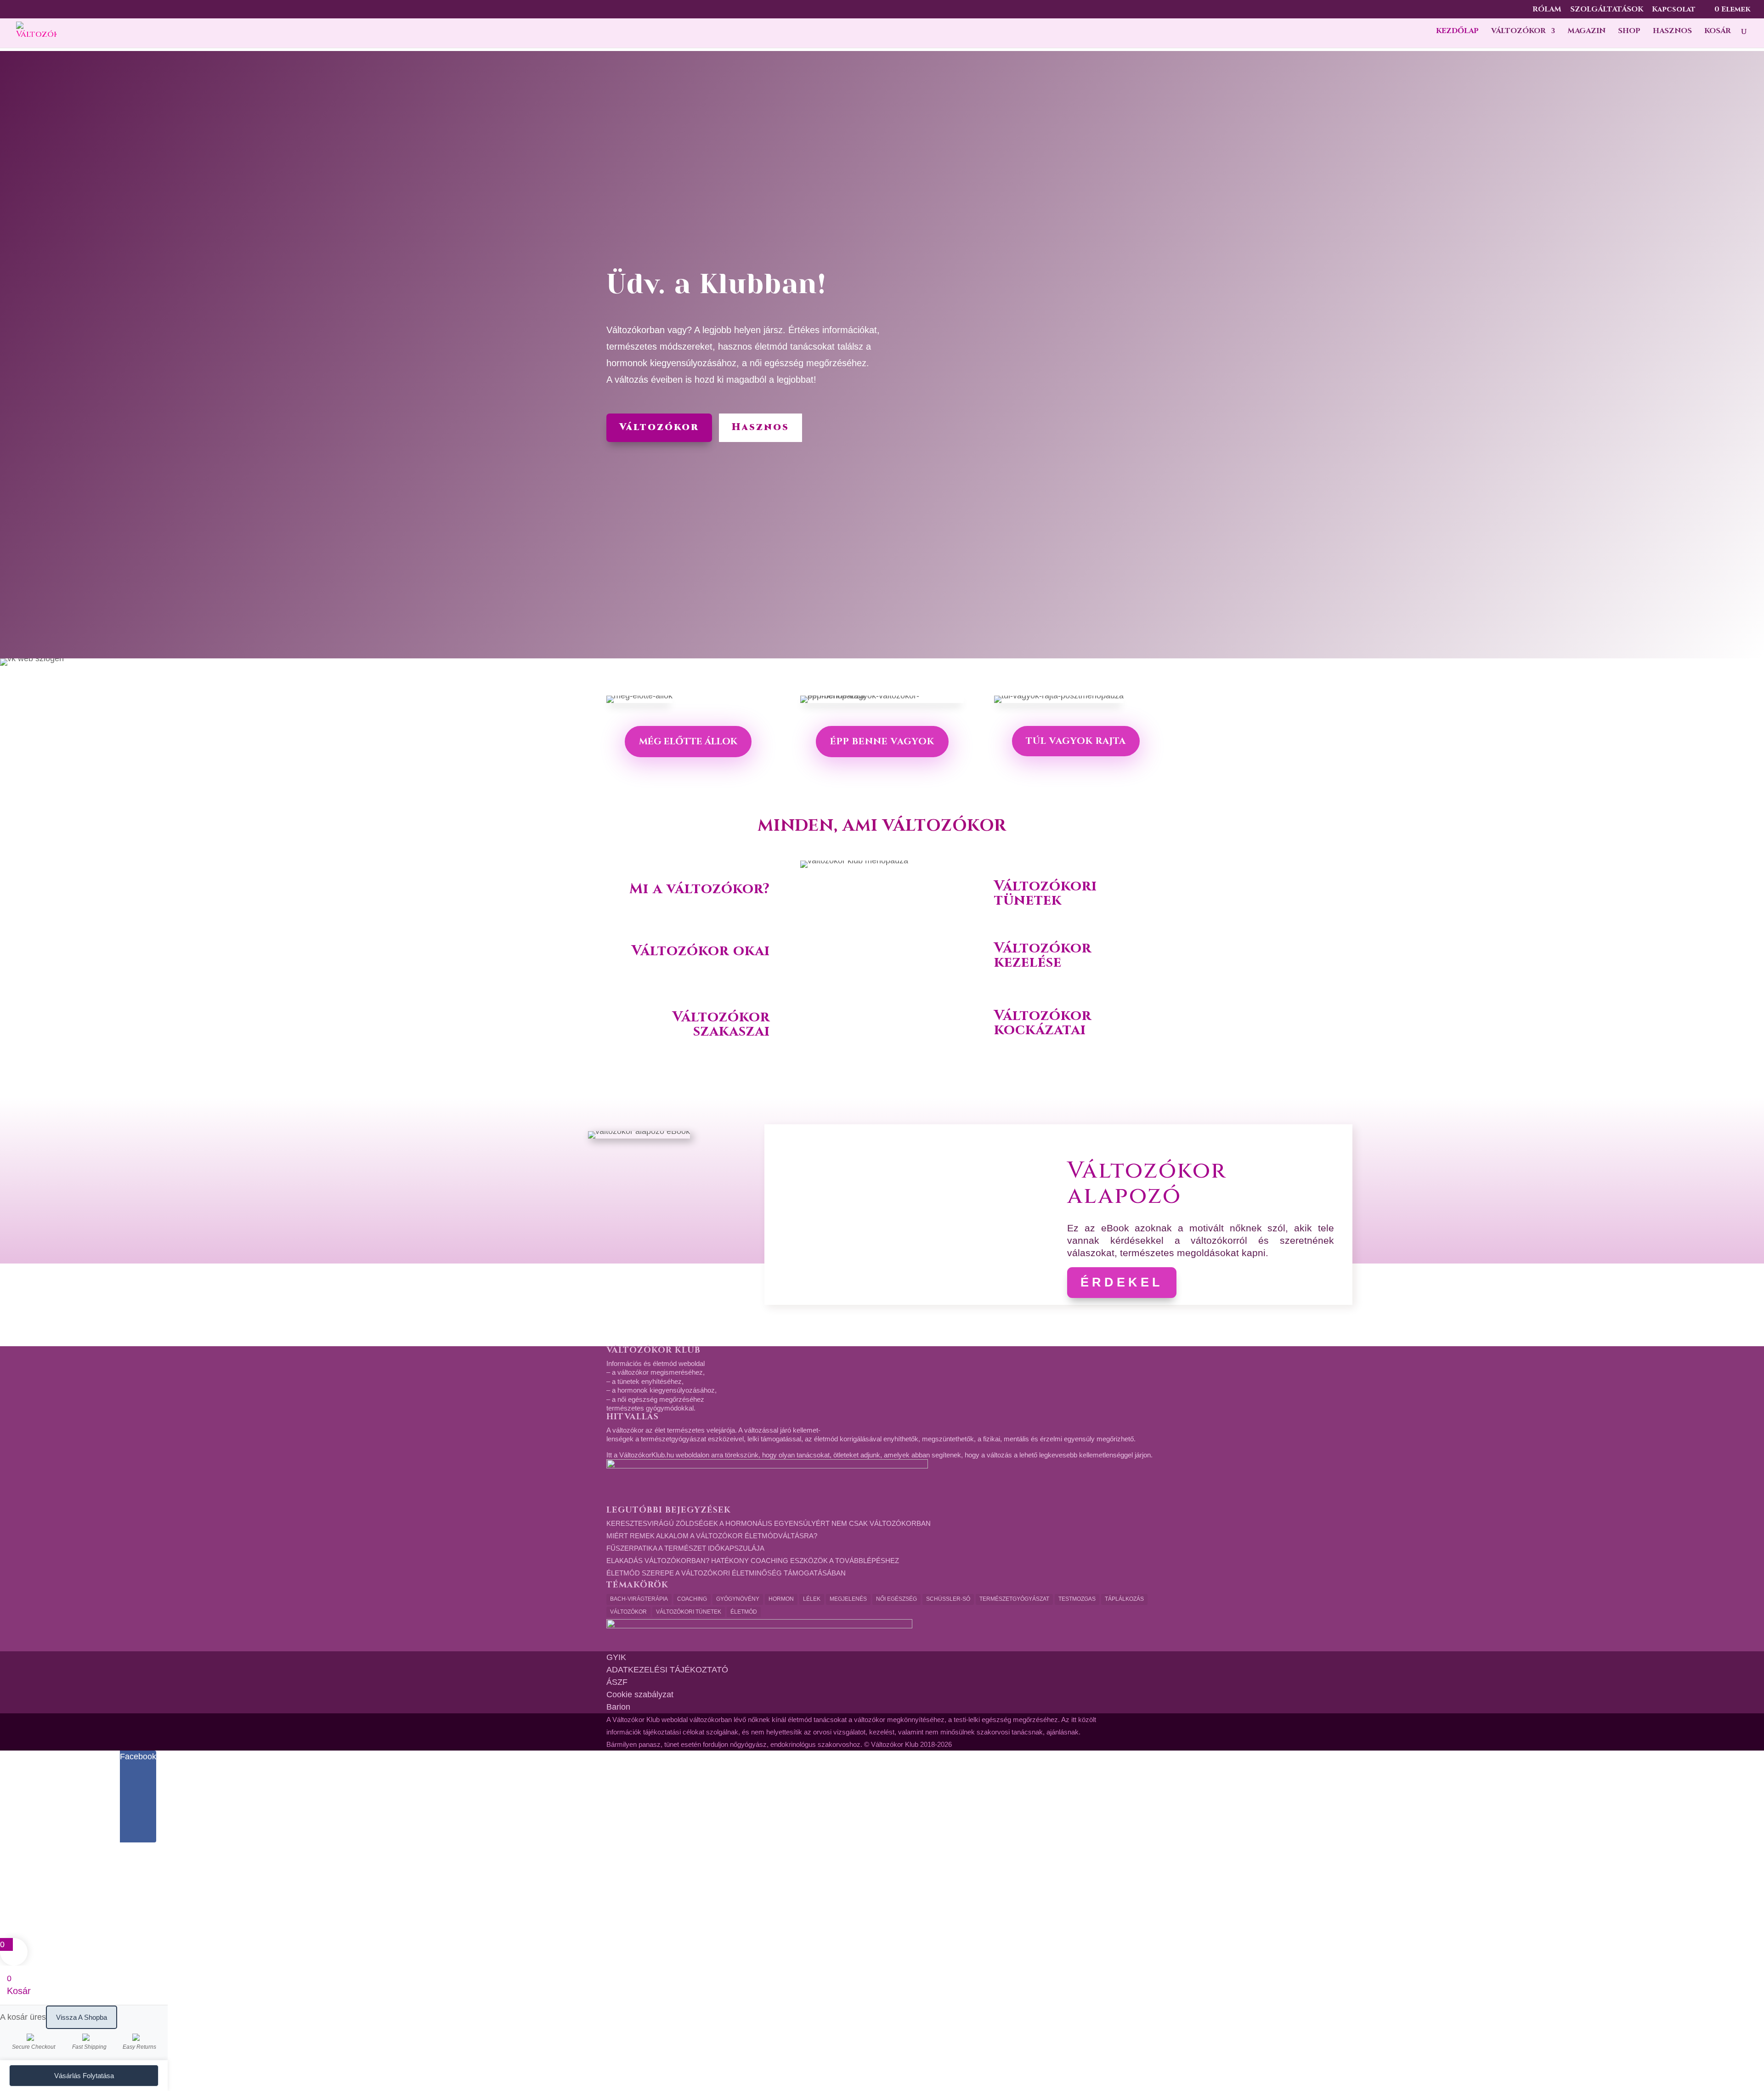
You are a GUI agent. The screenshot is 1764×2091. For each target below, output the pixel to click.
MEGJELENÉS (848, 1599)
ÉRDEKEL (1122, 1282)
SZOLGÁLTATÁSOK (1607, 10)
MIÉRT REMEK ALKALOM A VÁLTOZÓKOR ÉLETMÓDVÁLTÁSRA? (712, 1536)
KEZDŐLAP (1457, 32)
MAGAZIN (1586, 32)
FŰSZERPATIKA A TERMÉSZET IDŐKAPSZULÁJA (685, 1548)
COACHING (692, 1599)
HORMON (781, 1599)
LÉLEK (812, 1599)
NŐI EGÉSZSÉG (896, 1599)
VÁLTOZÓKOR (1518, 32)
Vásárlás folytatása (84, 2076)
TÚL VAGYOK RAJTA (1076, 741)
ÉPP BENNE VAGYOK (882, 741)
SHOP (1629, 32)
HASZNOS (1672, 32)
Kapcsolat (1674, 10)
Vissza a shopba (82, 2017)
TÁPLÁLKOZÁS (1124, 1599)
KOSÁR (1718, 32)
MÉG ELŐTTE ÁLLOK (688, 741)
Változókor (659, 427)
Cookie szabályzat (640, 1694)
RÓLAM (1547, 10)
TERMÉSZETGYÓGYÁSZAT (1014, 1599)
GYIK (616, 1657)
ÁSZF (617, 1682)
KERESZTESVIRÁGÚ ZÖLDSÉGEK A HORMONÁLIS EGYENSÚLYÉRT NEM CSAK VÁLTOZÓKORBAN (769, 1523)
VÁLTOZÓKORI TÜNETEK (689, 1612)
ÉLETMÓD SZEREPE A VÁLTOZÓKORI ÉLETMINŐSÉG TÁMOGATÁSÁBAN (726, 1573)
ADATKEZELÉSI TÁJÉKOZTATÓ (667, 1670)
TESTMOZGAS (1077, 1599)
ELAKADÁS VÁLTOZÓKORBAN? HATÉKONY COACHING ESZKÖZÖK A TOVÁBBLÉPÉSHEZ (753, 1561)
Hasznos (760, 427)
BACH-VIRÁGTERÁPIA (639, 1599)
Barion (618, 1707)
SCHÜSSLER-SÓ (948, 1599)
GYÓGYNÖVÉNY (738, 1599)
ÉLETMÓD (744, 1612)
